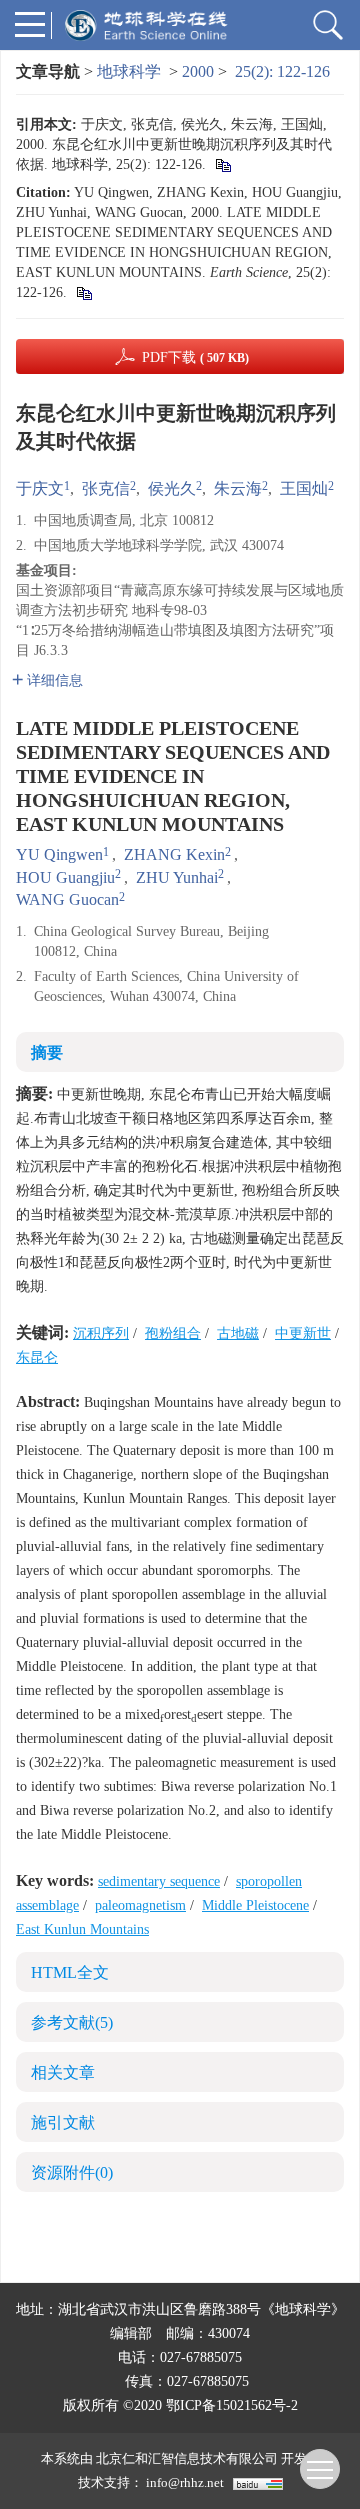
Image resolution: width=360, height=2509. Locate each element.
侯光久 (172, 488)
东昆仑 (37, 1357)
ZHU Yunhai (177, 877)
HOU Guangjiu (65, 877)
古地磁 (238, 1333)
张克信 (106, 488)
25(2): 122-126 (282, 71)
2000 (198, 71)
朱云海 (238, 488)
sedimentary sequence (159, 1881)
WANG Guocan (67, 899)
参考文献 (72, 2022)
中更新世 (303, 1333)
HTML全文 (70, 1972)
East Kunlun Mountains (82, 1929)
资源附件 (72, 2172)
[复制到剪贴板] (222, 164)
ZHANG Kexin (174, 854)
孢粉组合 (173, 1333)
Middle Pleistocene (255, 1905)
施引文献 (63, 2122)
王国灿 (304, 488)
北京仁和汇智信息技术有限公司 (187, 2458)
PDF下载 (195, 357)
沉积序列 (101, 1333)
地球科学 (129, 71)
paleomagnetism (140, 1905)
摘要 (47, 1052)
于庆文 (40, 488)
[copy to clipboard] (83, 292)
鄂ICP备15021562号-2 (232, 2405)
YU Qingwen (59, 854)
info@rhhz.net (185, 2482)
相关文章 (63, 2072)
